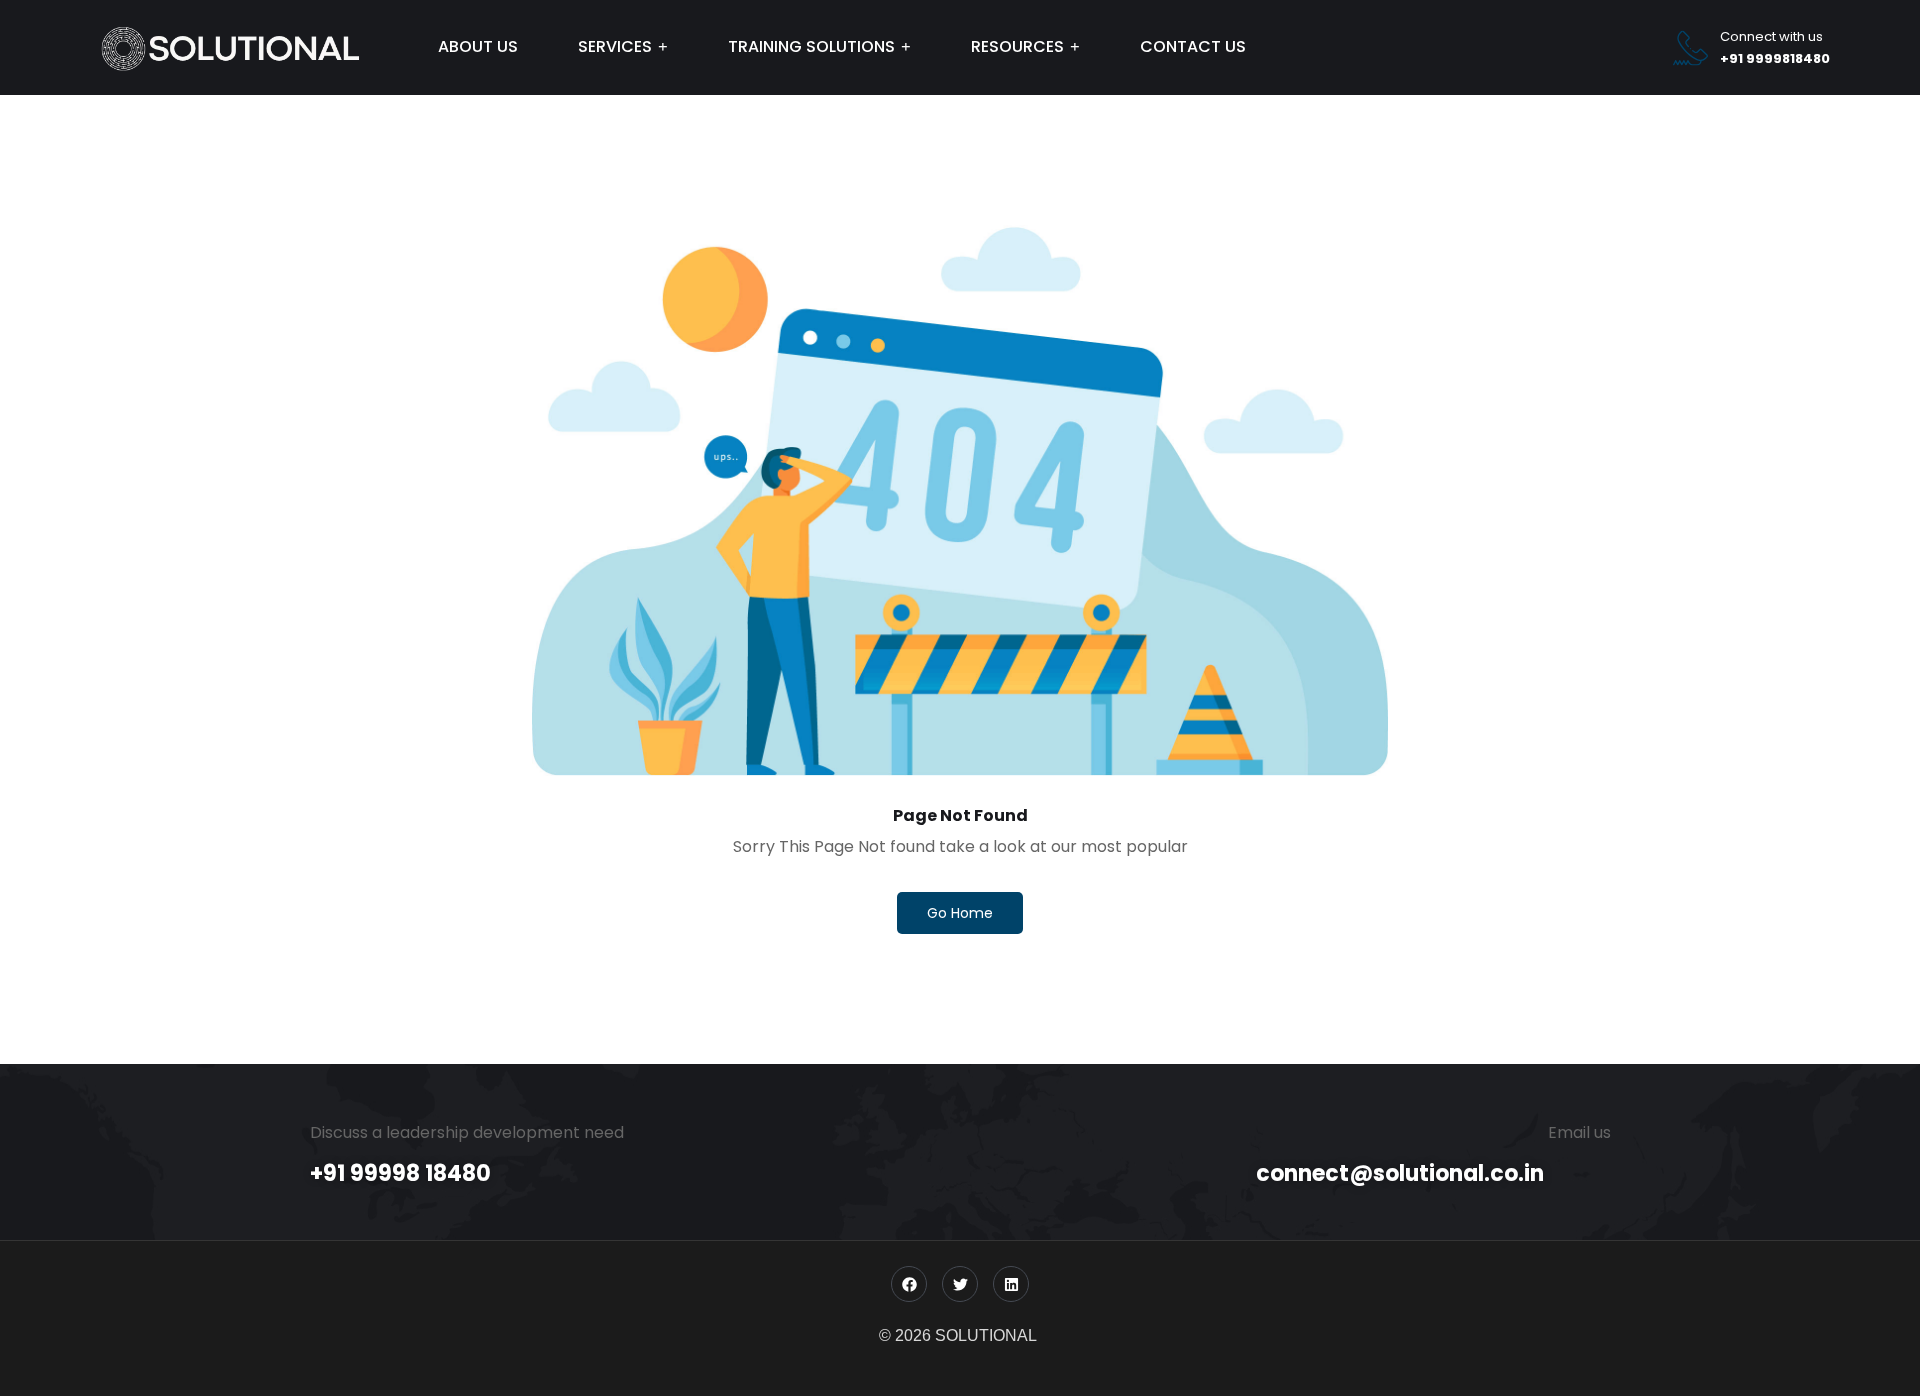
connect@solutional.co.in (1400, 1173)
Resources (1017, 46)
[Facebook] (909, 1284)
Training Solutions (811, 46)
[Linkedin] (1011, 1284)
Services (615, 46)
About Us (478, 46)
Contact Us (1193, 46)
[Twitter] (960, 1284)
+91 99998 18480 (400, 1173)
